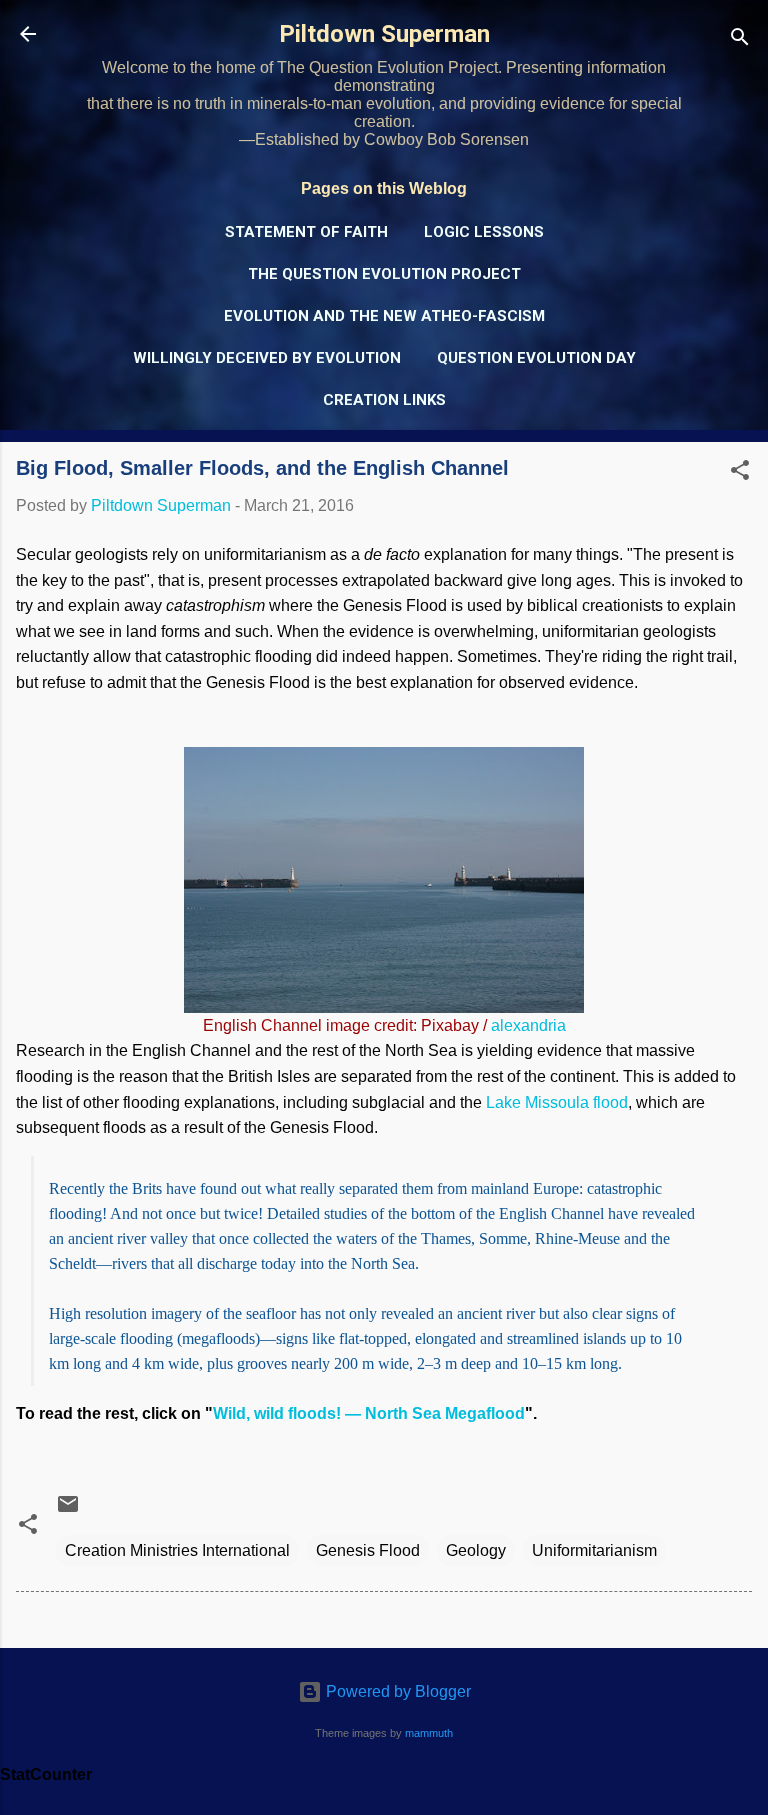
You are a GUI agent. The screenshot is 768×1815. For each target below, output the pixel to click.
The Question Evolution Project (384, 274)
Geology (476, 1550)
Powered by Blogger (396, 1691)
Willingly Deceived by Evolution (267, 358)
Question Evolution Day (536, 358)
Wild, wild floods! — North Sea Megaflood (369, 1413)
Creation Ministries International (177, 1550)
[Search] (740, 40)
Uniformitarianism (594, 1550)
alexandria (528, 1025)
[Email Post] (68, 1510)
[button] (740, 473)
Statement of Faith (306, 232)
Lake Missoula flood (557, 1102)
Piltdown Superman (384, 34)
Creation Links (384, 400)
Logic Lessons (484, 232)
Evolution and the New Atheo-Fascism (384, 316)
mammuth (429, 1733)
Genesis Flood (368, 1550)
